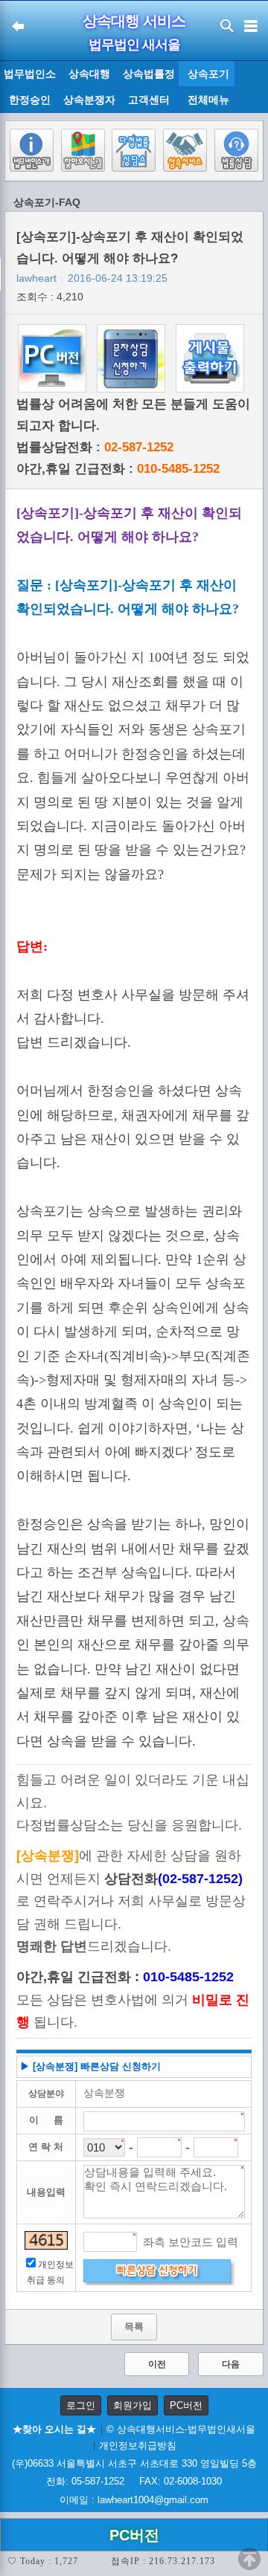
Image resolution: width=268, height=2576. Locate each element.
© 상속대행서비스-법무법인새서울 (181, 2429)
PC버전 (186, 2405)
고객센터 (149, 100)
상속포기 (208, 74)
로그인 (81, 2405)
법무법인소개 (30, 77)
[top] (249, 2559)
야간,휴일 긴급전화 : (118, 469)
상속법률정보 (149, 77)
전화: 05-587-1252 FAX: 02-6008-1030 (134, 2481)
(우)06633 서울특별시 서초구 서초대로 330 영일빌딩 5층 (134, 2463)
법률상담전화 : (95, 447)
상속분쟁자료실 (89, 103)
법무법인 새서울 (134, 45)
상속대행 (89, 74)
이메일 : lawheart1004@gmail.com (134, 2500)
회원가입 (133, 2405)
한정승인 (30, 100)
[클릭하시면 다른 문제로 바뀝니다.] (46, 2240)
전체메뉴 (208, 100)
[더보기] (251, 87)
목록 (134, 2327)
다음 (231, 2364)
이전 (157, 2364)
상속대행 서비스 (134, 21)
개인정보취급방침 (138, 2446)
